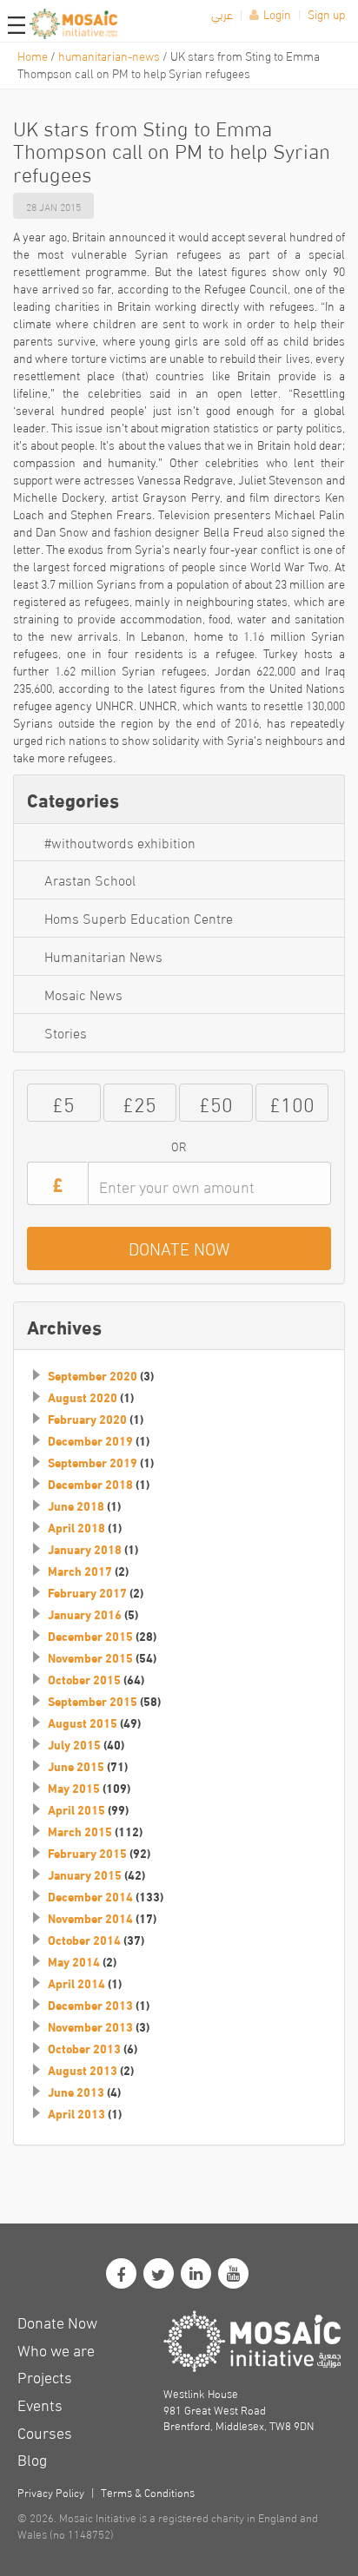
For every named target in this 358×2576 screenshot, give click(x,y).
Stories (66, 1032)
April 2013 (76, 2113)
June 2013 (76, 2092)
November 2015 (90, 1657)
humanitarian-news (109, 55)
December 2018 (90, 1484)
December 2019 (90, 1440)
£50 (216, 1102)
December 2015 (90, 1636)
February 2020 (87, 1419)
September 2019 (93, 1462)
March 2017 (80, 1571)
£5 (63, 1102)
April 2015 (76, 1809)
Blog (32, 2458)
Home (33, 55)
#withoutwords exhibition (120, 842)
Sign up (326, 13)
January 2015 (85, 1874)
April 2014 (76, 1983)
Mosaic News (83, 994)
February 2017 (87, 1592)
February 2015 (87, 1853)
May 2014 (74, 1961)
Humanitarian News (103, 955)
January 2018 (85, 1549)
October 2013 (84, 2048)
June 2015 (76, 1766)
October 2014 (84, 1940)
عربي (222, 13)
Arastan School (90, 879)
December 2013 (90, 2005)
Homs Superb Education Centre (139, 917)
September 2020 (93, 1375)
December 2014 (90, 1896)
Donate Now (57, 2321)
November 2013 (90, 2026)
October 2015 (84, 1679)
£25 (139, 1102)
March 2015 (80, 1831)
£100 (292, 1102)
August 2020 (83, 1397)
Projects (45, 2376)
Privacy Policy (51, 2492)
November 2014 (90, 1918)
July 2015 (74, 1744)
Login (277, 13)
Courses (45, 2431)
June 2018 (76, 1505)
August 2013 (83, 2070)
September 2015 (93, 1701)
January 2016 (85, 1614)
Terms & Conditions (148, 2492)
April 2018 (76, 1527)
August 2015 (83, 1723)
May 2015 (74, 1788)
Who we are (56, 2349)
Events (40, 2404)
